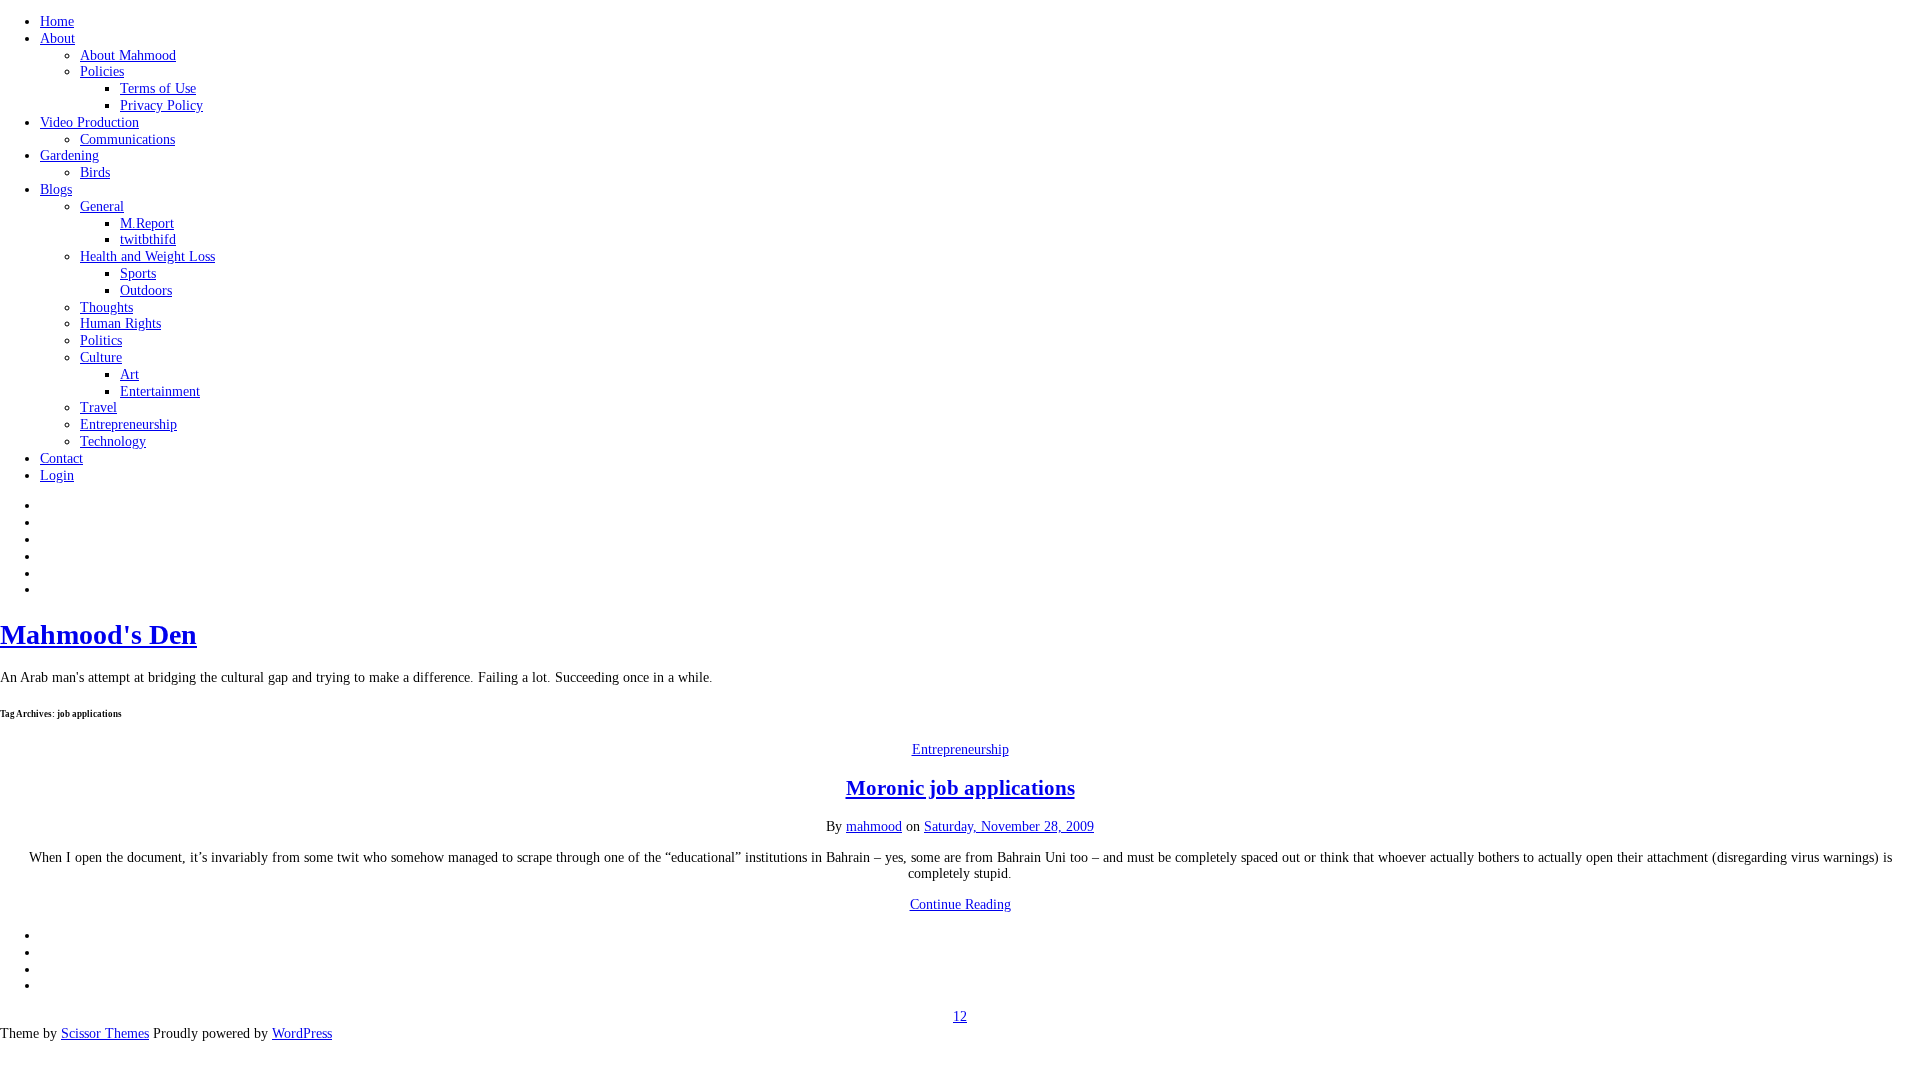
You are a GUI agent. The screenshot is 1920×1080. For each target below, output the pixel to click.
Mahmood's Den (98, 634)
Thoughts (106, 307)
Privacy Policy (161, 105)
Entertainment (160, 391)
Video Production (89, 122)
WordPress (302, 1033)
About (57, 38)
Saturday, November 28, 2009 (1009, 826)
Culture (101, 357)
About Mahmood (128, 55)
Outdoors (146, 290)
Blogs (56, 189)
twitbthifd (148, 239)
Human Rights (120, 323)
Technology (113, 441)
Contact (61, 458)
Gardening (69, 155)
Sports (138, 273)
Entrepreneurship (128, 424)
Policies (102, 71)
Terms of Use (158, 88)
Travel (98, 407)
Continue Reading (960, 904)
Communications (127, 139)
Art (129, 374)
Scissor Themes (105, 1033)
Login (57, 475)
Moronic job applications (960, 788)
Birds (95, 172)
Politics (101, 340)
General (102, 206)
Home (57, 21)
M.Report (147, 223)
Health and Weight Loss (147, 256)
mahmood (874, 826)
